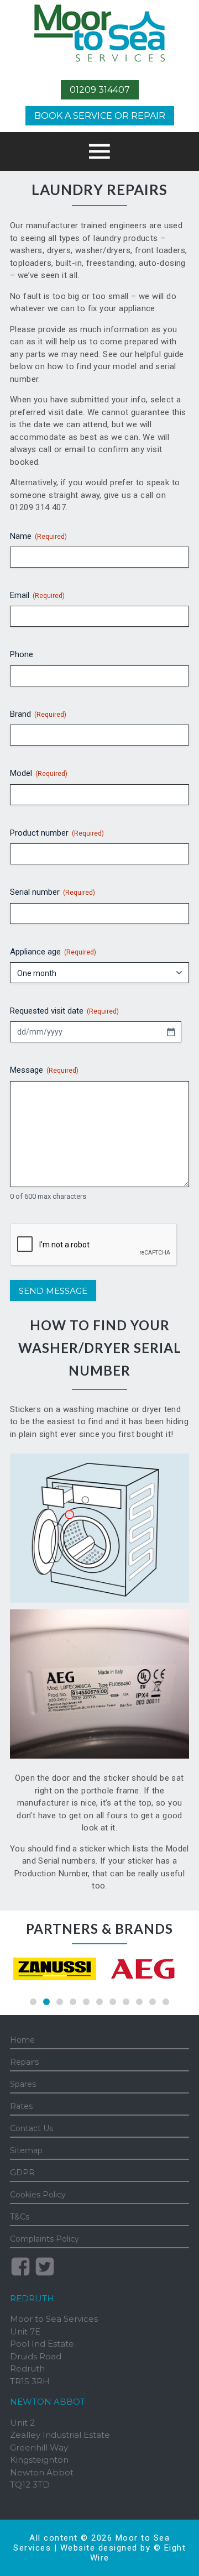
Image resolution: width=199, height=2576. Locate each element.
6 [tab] (99, 2002)
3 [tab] (60, 2002)
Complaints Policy (44, 2239)
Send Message (53, 1291)
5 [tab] (86, 2002)
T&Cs (20, 2217)
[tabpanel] (55, 1969)
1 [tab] (33, 2002)
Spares (23, 2084)
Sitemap (26, 2150)
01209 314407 (100, 90)
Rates (21, 2106)
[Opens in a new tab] (55, 1969)
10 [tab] (153, 2002)
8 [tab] (126, 2002)
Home (22, 2040)
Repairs (24, 2062)
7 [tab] (113, 2002)
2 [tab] (46, 2002)
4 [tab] (73, 2002)
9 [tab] (139, 2002)
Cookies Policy (38, 2195)
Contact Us (32, 2128)
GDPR (22, 2173)
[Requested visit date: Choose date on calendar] (171, 1032)
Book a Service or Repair (100, 116)
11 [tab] (166, 2002)
